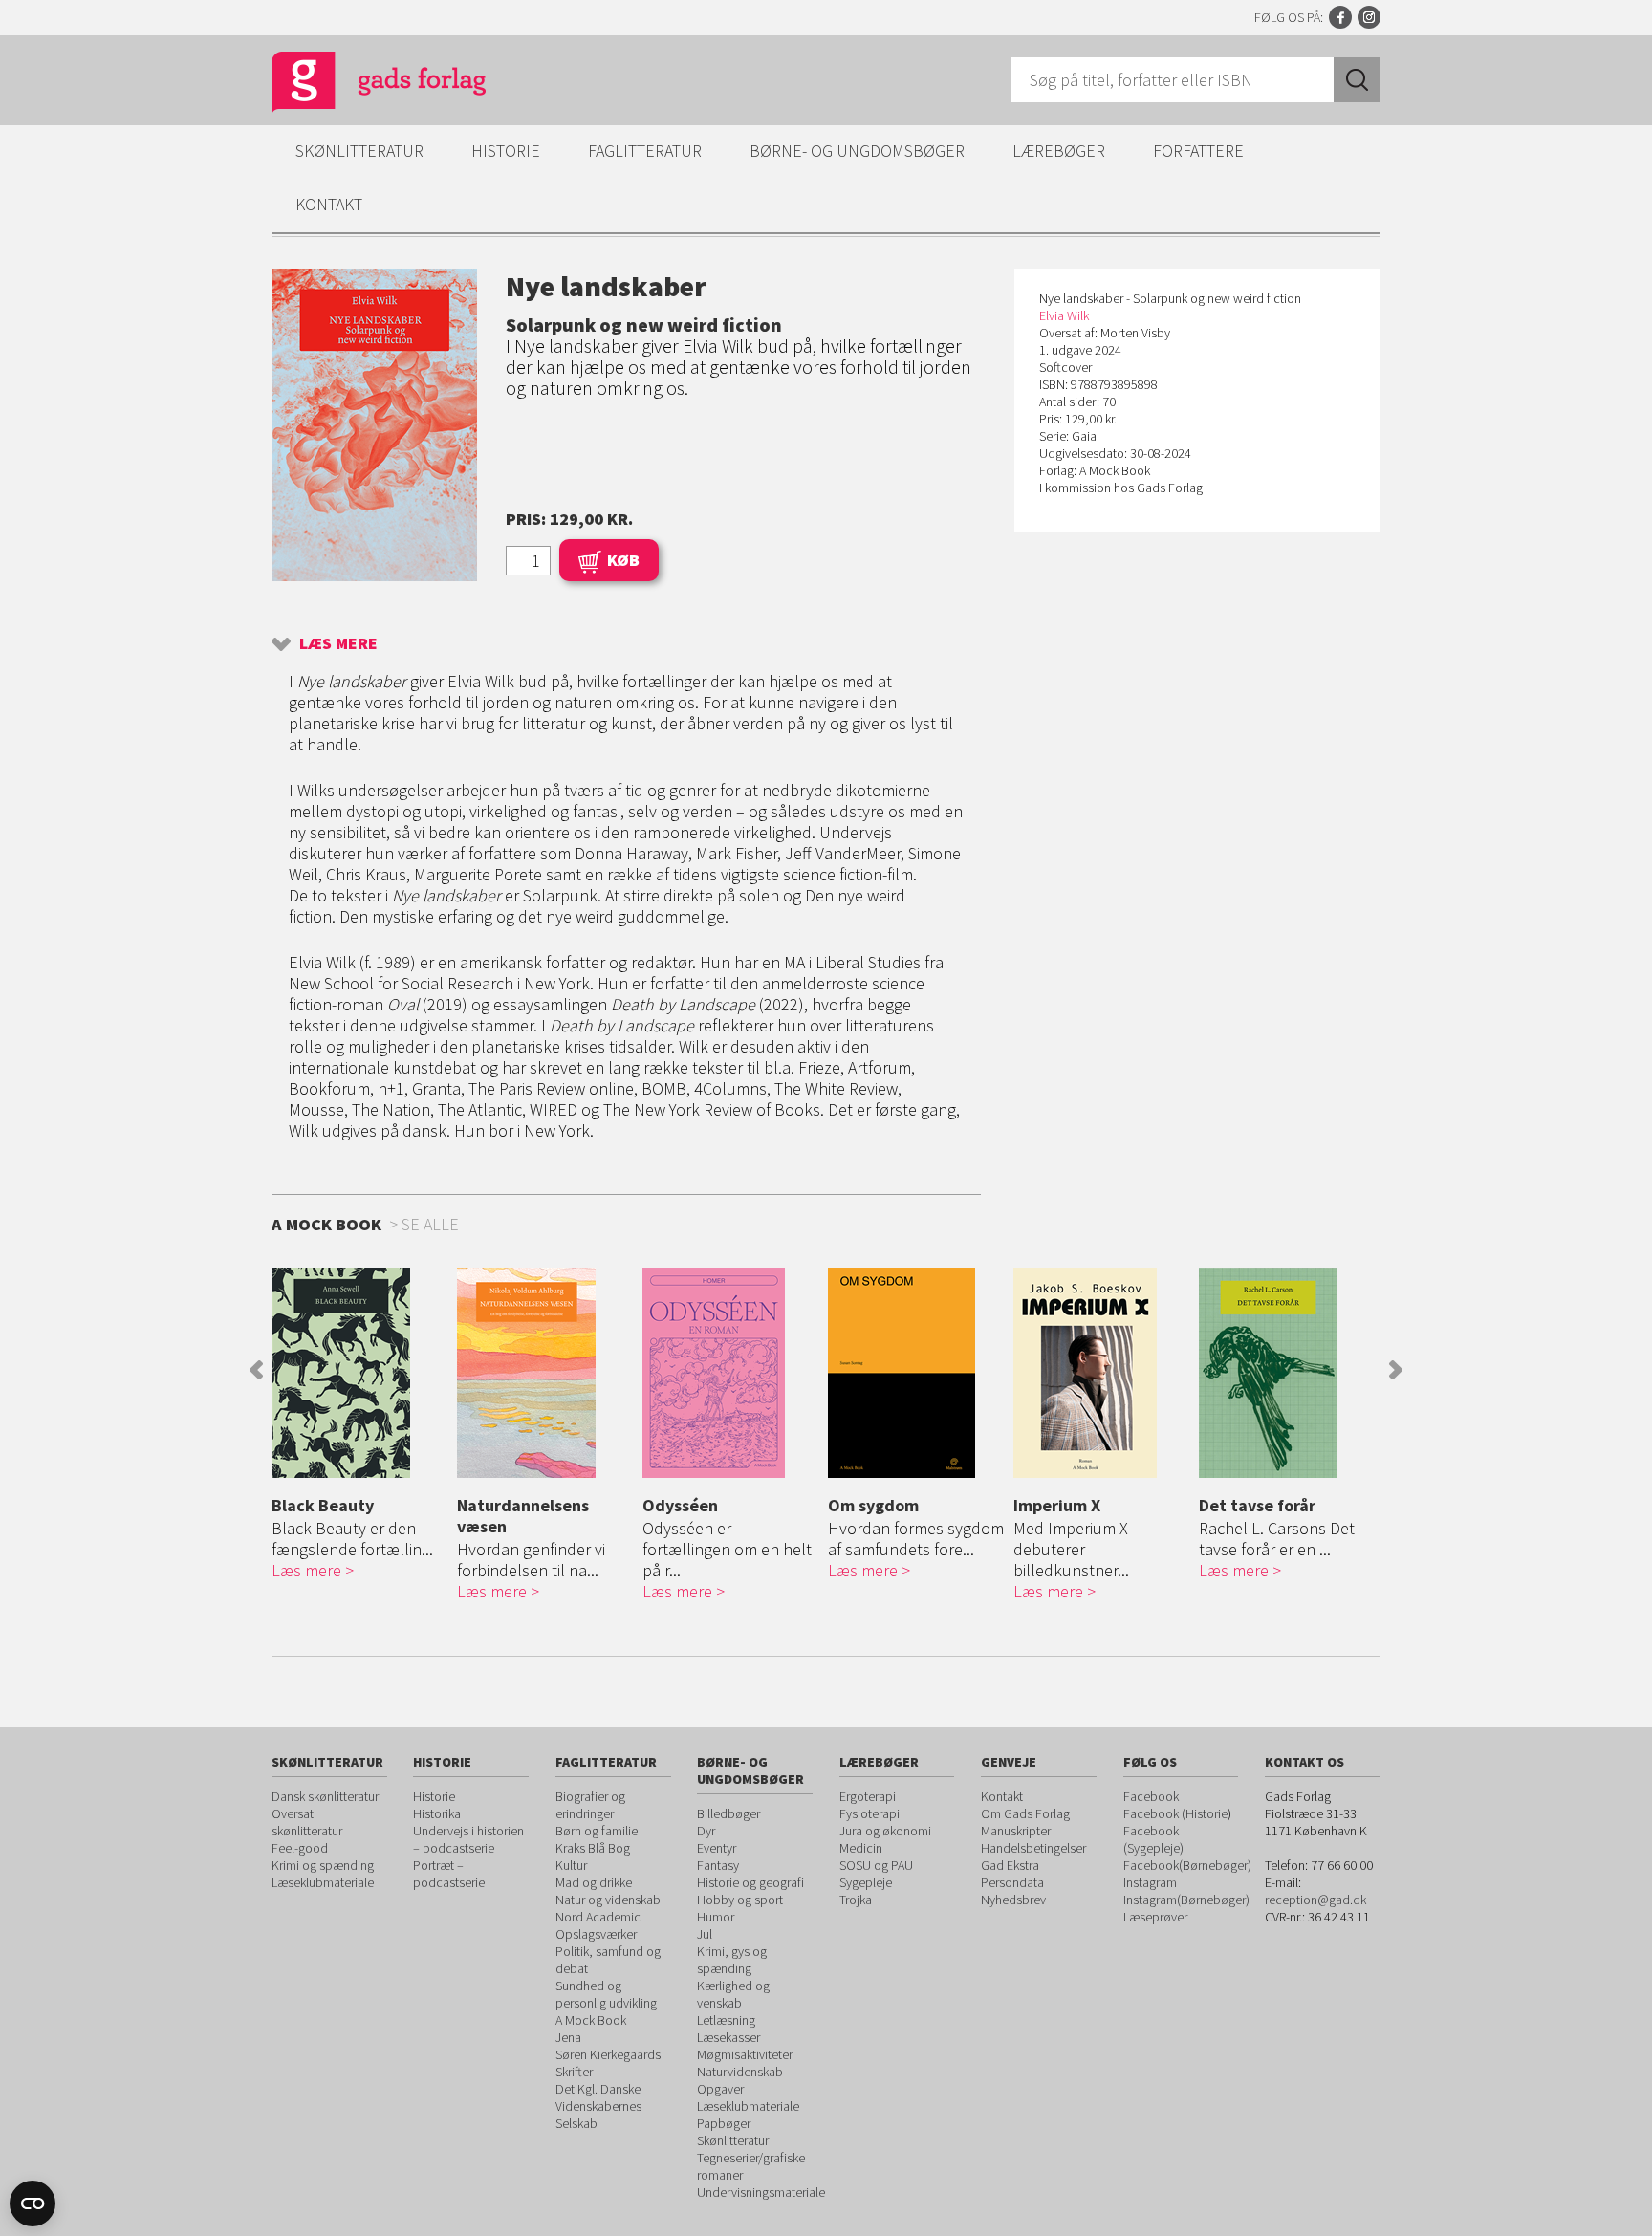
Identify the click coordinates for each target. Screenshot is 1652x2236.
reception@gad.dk (1315, 1900)
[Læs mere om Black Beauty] (359, 1373)
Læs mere (338, 643)
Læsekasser (728, 2037)
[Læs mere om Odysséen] (730, 1373)
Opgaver (720, 2089)
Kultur (571, 1865)
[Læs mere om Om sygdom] (916, 1373)
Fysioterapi (869, 1813)
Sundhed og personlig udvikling (606, 1994)
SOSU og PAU (876, 1865)
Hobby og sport (740, 1900)
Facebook (1340, 17)
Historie (506, 151)
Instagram (1369, 17)
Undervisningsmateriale (761, 2192)
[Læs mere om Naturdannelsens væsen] (545, 1373)
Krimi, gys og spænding (732, 1960)
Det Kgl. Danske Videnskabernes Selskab (598, 2106)
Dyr (706, 1831)
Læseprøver (1155, 1917)
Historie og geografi (750, 1882)
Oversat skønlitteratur (307, 1822)
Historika (437, 1813)
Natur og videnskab (608, 1900)
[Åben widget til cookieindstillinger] (33, 2203)
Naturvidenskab (740, 2072)
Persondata (1012, 1882)
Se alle (430, 1224)
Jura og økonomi (885, 1831)
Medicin (861, 1848)
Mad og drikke (594, 1882)
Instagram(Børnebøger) (1186, 1900)
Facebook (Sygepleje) (1153, 1839)
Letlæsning (726, 2020)
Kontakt (329, 204)
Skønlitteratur (359, 151)
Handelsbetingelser (1033, 1848)
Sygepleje (866, 1882)
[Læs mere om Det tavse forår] (1287, 1373)
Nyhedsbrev (1013, 1900)
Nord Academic (598, 1917)
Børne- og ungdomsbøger (857, 151)
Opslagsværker (596, 1934)
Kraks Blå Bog (593, 1848)
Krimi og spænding (323, 1865)
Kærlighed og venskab (733, 1994)
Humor (716, 1917)
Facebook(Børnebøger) (1187, 1865)
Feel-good (300, 1848)
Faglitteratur (645, 151)
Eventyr (717, 1848)
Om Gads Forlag (1025, 1813)
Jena (568, 2037)
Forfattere (1198, 151)
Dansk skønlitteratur (325, 1796)
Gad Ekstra (1010, 1865)
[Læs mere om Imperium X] (1101, 1373)
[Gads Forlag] (359, 86)
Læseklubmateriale (323, 1882)
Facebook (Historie (1175, 1813)
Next (1396, 1370)
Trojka (856, 1900)
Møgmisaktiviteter (745, 2054)
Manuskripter (1016, 1831)
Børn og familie (597, 1831)
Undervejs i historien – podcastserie (468, 1839)
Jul (705, 1934)
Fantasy (718, 1865)
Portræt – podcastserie (449, 1874)
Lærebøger (1059, 151)
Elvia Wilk (1064, 315)
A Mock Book (591, 2020)
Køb (623, 560)
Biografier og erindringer (590, 1805)
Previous (256, 1370)
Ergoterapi (868, 1796)
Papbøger (724, 2123)
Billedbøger (728, 1813)
